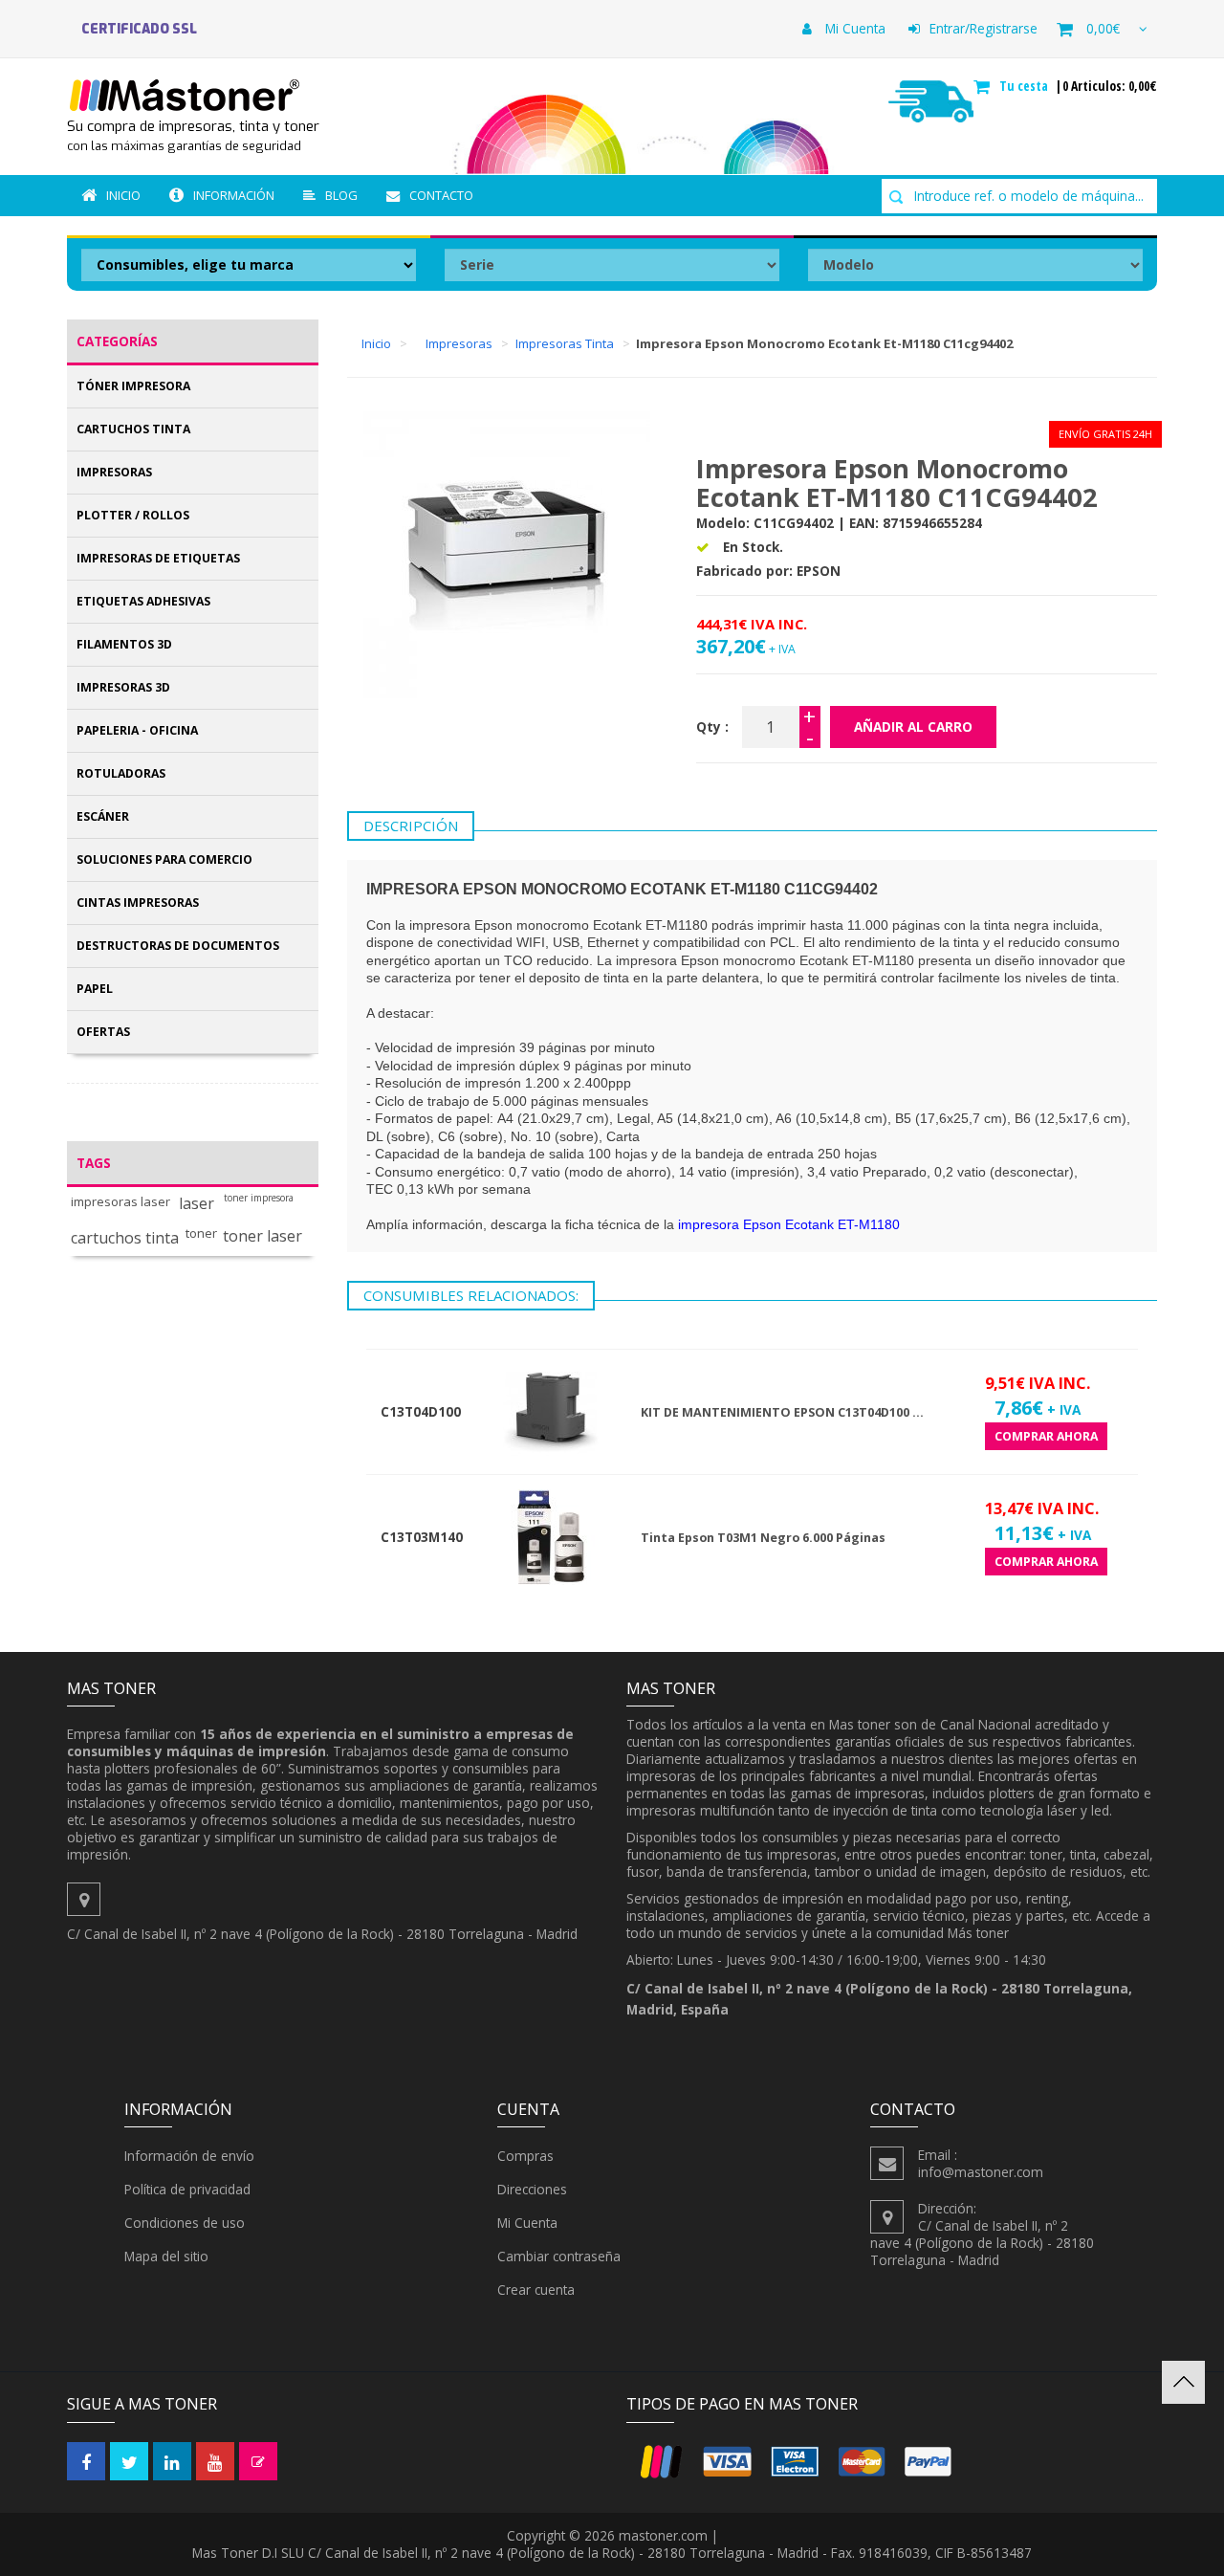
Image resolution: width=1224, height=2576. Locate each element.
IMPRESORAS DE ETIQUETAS (158, 558)
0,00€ (1103, 28)
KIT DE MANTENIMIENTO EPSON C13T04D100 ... (782, 1412)
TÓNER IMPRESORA (133, 386)
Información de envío (189, 2156)
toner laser (262, 1236)
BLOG (341, 195)
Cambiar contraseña (559, 2256)
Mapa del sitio (166, 2256)
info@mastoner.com (981, 2172)
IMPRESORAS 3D (123, 687)
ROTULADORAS (121, 773)
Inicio (123, 195)
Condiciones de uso (185, 2223)
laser (197, 1204)
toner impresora (259, 1198)
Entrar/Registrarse (984, 28)
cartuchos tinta (125, 1238)
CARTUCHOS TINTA (133, 429)
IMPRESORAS (114, 472)
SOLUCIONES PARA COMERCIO (164, 859)
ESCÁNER (103, 816)
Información (234, 195)
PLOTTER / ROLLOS (133, 515)
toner (201, 1233)
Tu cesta (1026, 86)
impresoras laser (120, 1202)
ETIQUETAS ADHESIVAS (143, 601)
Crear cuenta (536, 2290)
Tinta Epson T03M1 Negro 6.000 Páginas (763, 1538)
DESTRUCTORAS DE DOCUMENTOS (178, 946)
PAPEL (95, 989)
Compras (525, 2156)
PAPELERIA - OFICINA (137, 730)
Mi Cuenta (853, 28)
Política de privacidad (187, 2189)
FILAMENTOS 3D (124, 644)
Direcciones (532, 2189)
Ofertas (103, 1032)
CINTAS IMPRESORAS (138, 903)
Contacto (441, 195)
